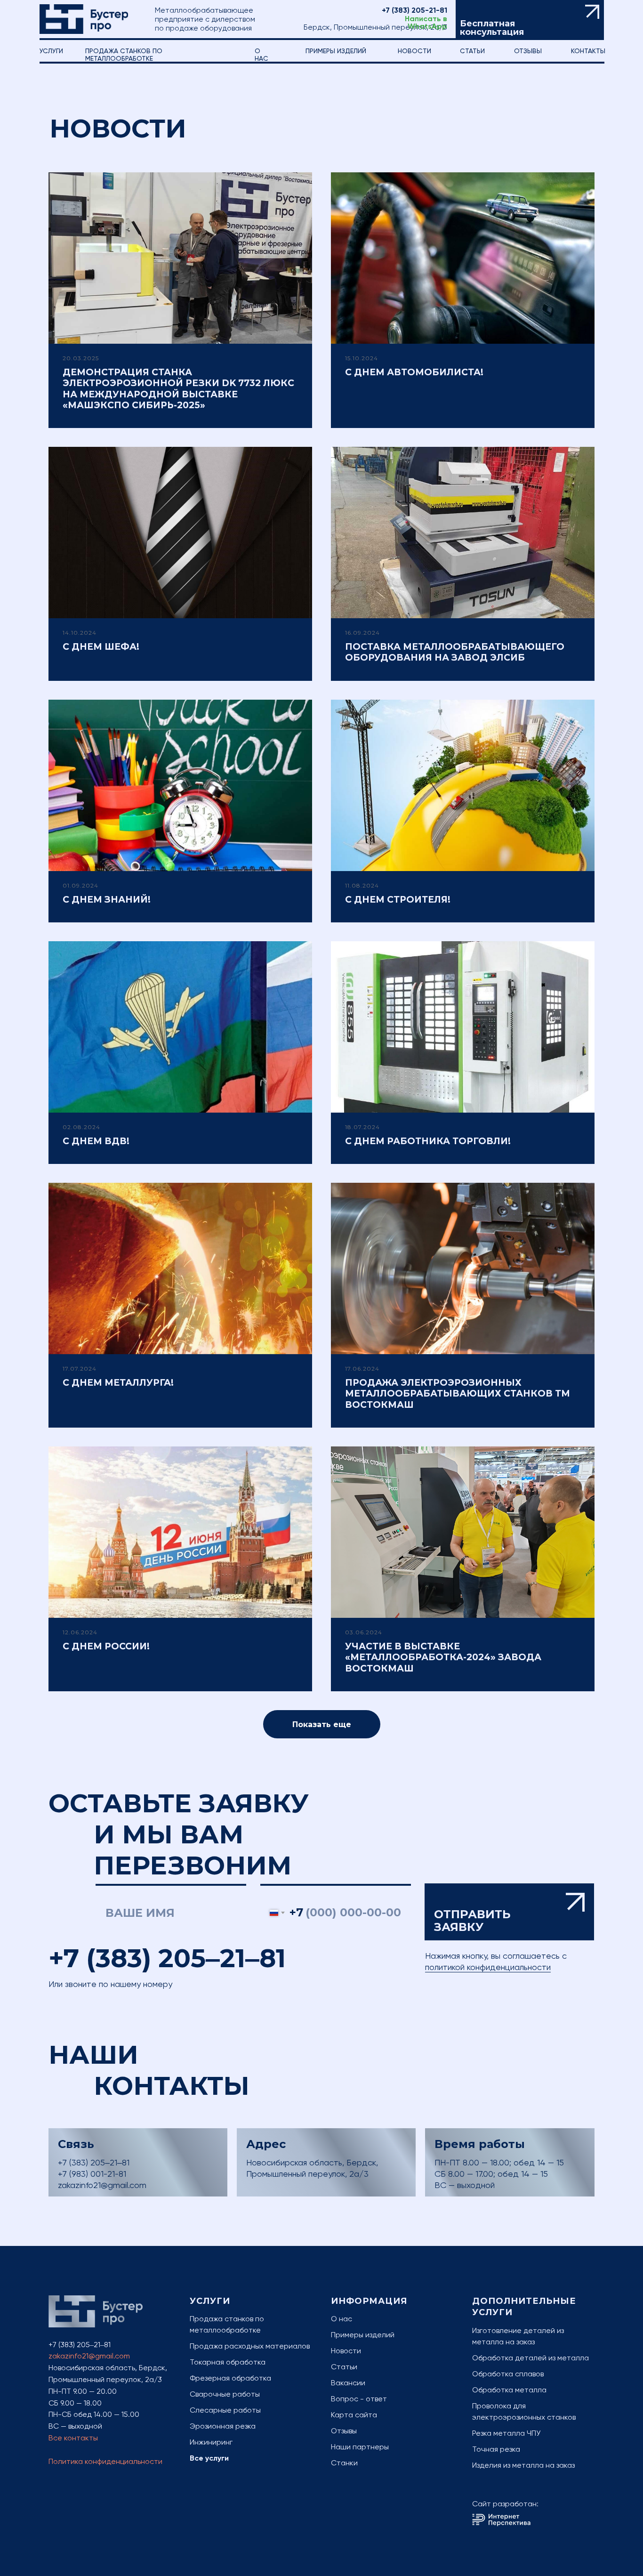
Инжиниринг (211, 2442)
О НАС (261, 55)
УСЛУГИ (51, 51)
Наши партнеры (360, 2447)
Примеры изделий (336, 51)
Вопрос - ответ (359, 2399)
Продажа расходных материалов (250, 2346)
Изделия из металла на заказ (523, 2465)
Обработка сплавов (508, 2374)
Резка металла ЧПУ (506, 2433)
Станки (344, 2463)
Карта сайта (354, 2415)
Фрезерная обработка (230, 2378)
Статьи (344, 2367)
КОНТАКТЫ (588, 51)
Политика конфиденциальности (105, 2461)
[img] (84, 19)
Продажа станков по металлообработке (124, 55)
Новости (414, 51)
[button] (530, 20)
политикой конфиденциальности (488, 1967)
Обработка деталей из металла (530, 2358)
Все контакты (73, 2438)
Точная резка (496, 2449)
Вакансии (348, 2383)
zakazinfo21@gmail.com (102, 2185)
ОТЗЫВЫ (528, 51)
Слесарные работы (225, 2410)
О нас (342, 2319)
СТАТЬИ (472, 51)
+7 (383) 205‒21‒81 (167, 1958)
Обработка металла (509, 2390)
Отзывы (344, 2431)
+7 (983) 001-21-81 (92, 2174)
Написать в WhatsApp (426, 23)
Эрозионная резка (223, 2426)
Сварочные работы (225, 2394)
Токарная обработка (228, 2362)
